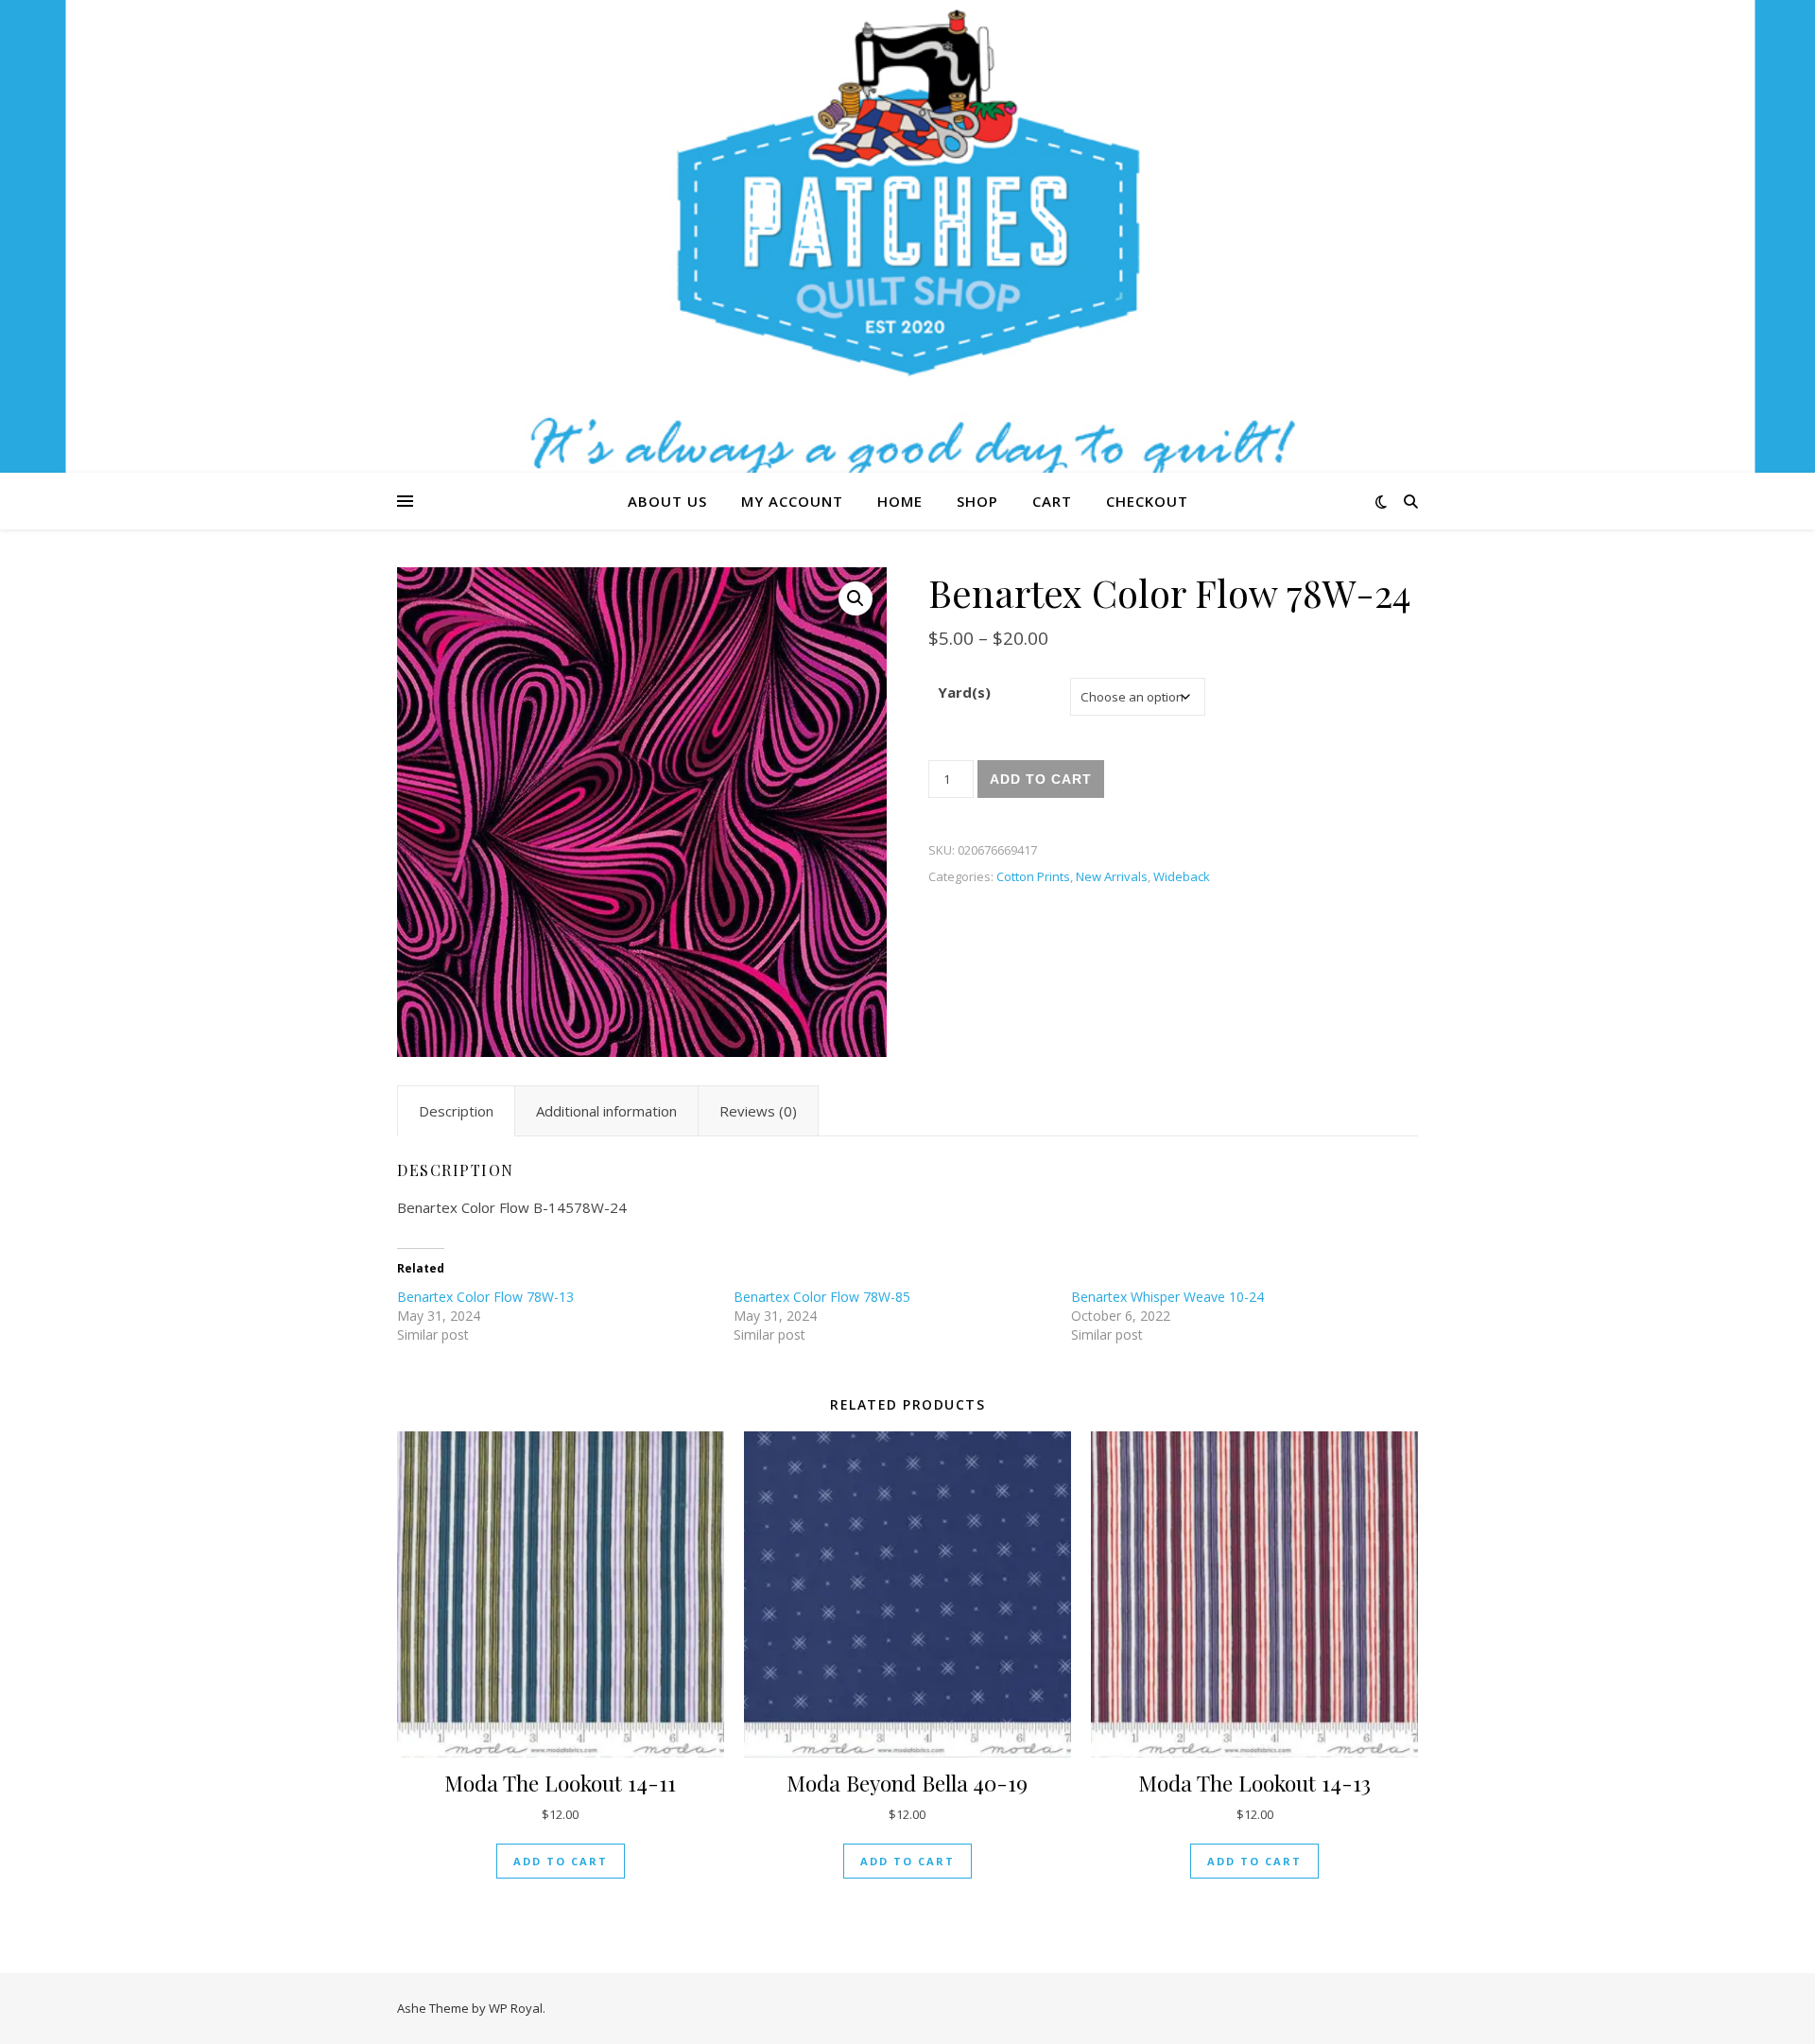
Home (900, 501)
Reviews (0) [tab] (758, 1111)
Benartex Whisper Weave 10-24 (1167, 1297)
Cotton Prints (1033, 876)
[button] (856, 598)
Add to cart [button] (561, 1861)
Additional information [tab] (606, 1111)
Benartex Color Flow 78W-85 (822, 1297)
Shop (977, 501)
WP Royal (516, 2008)
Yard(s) (964, 692)
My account (792, 501)
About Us (667, 501)
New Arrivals (1112, 876)
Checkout (1147, 501)
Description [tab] (456, 1111)
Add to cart (1041, 779)
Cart (1052, 501)
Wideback (1182, 876)
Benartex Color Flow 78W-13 (485, 1297)
